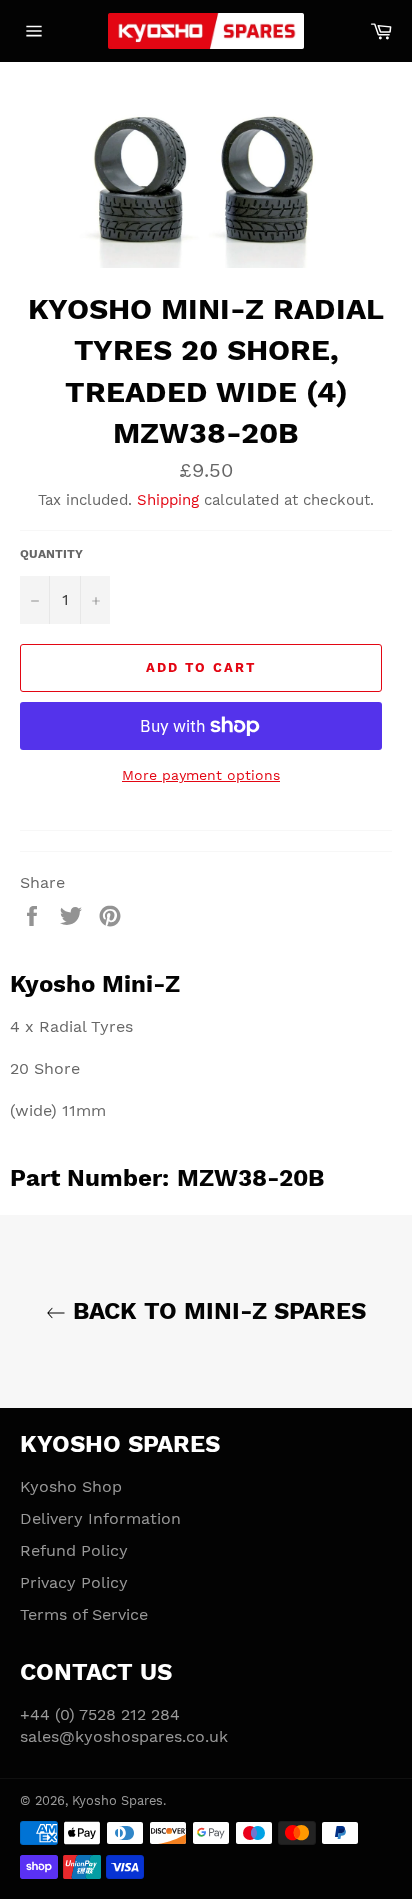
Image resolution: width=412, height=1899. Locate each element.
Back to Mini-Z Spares (216, 1311)
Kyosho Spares (117, 1800)
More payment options (201, 775)
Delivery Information (100, 1518)
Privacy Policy (74, 1582)
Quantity (51, 554)
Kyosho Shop (71, 1486)
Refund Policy (74, 1550)
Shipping (168, 500)
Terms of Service (84, 1614)
